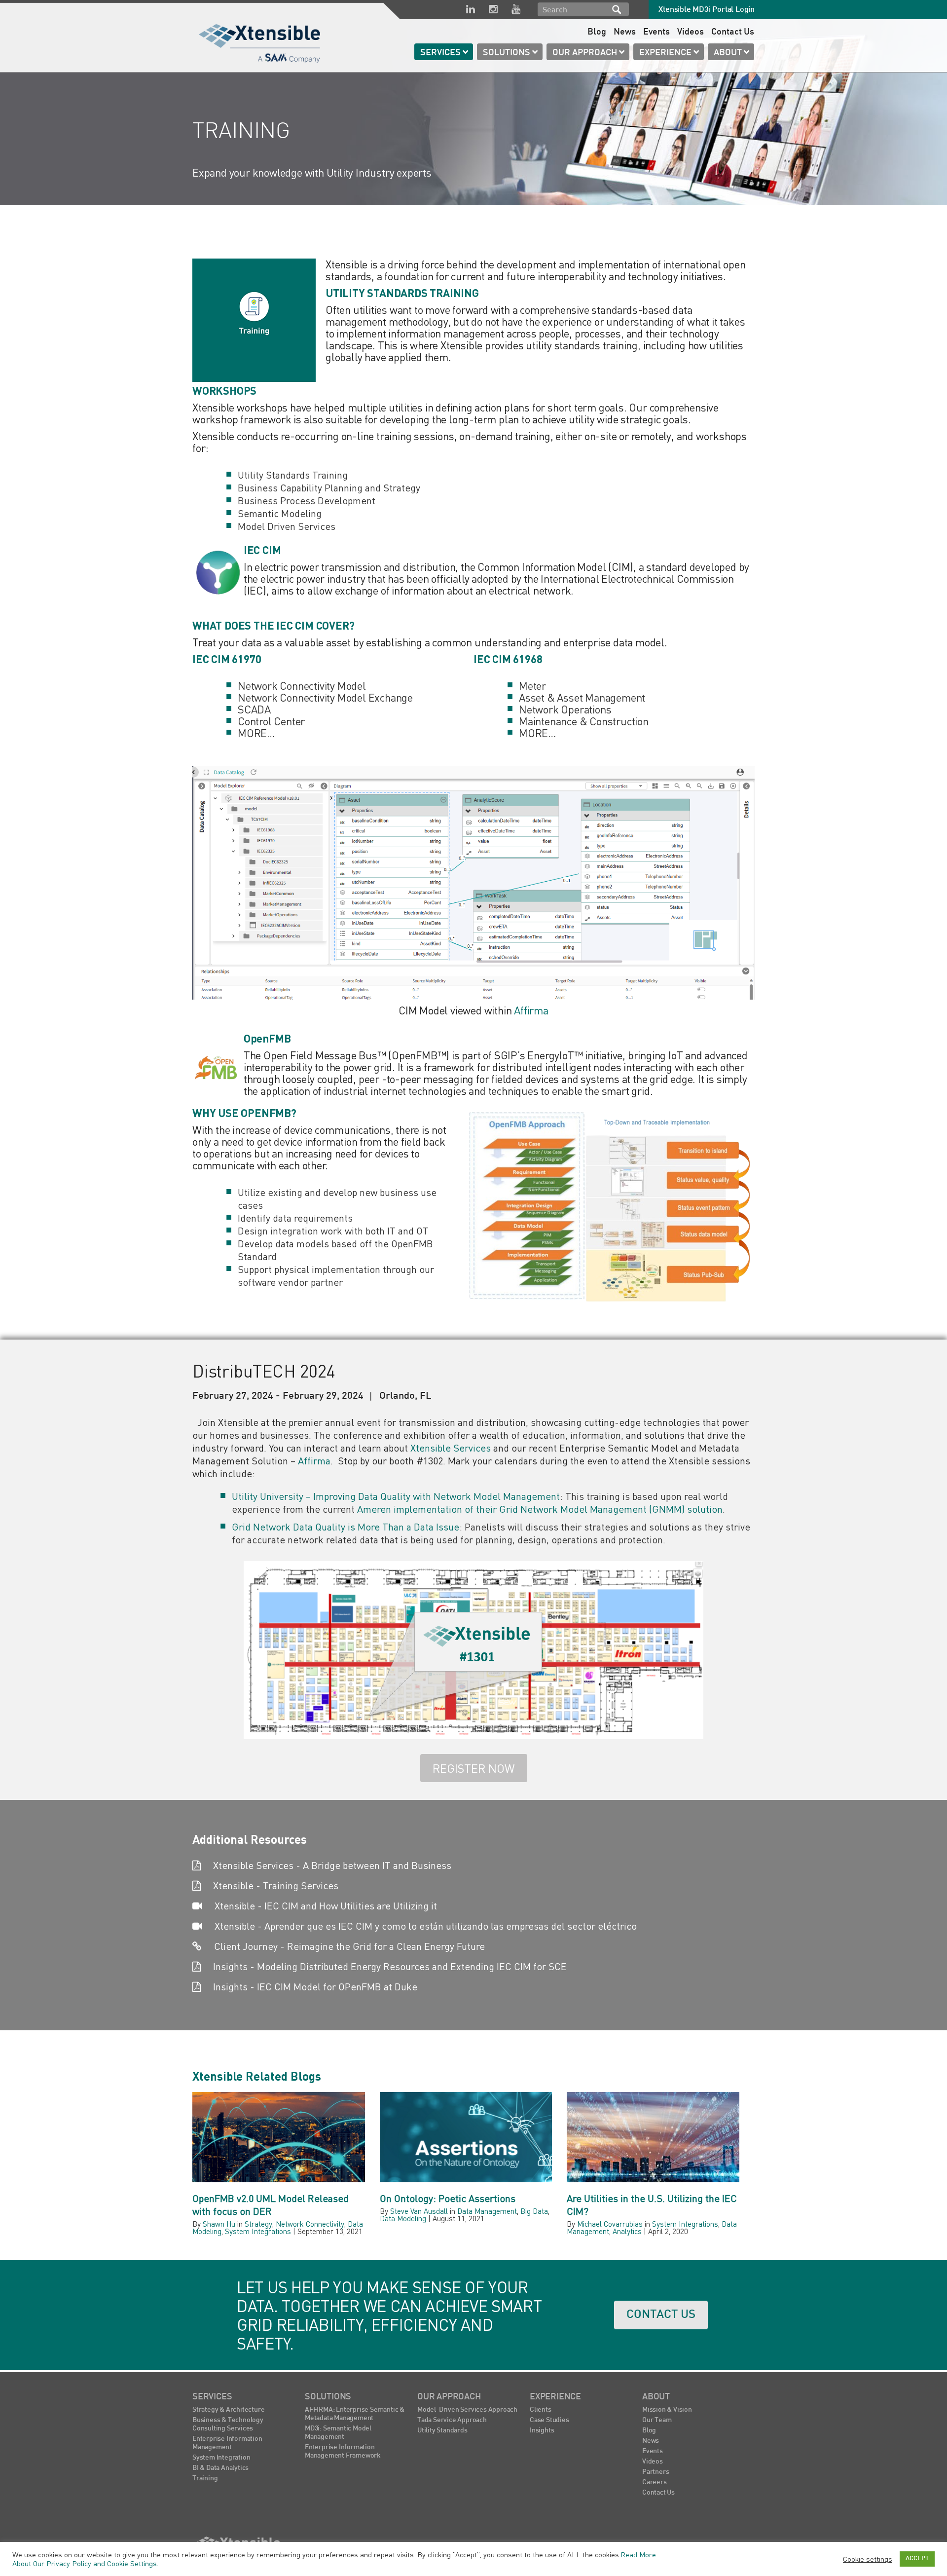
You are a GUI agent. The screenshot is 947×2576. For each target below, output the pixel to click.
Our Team (657, 2420)
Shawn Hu (219, 2224)
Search (617, 9)
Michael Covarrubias (610, 2224)
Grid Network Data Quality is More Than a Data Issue (346, 1527)
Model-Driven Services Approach (467, 2410)
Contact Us (733, 32)
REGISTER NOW (474, 1768)
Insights (542, 2431)
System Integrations (258, 2231)
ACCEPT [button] (917, 2559)
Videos (691, 32)
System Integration (221, 2458)
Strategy (258, 2224)
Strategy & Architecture (228, 2410)
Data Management (487, 2211)
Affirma (531, 1010)
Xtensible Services (451, 1448)
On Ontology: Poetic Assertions (448, 2198)
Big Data (534, 2211)
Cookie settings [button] (868, 2559)
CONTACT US (661, 2315)
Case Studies (549, 2420)
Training (205, 2479)
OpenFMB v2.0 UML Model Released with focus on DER (271, 2205)
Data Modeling (403, 2218)
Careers (655, 2483)
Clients (541, 2410)
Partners (656, 2472)
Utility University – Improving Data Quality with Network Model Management (396, 1496)
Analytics (627, 2231)
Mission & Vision (667, 2410)
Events (656, 32)
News (625, 32)
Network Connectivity (310, 2224)
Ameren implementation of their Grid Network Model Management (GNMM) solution (540, 1509)
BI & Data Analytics (220, 2468)
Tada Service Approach (452, 2420)
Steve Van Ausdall (419, 2211)
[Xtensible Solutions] (260, 42)
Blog (597, 32)
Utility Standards (442, 2431)
